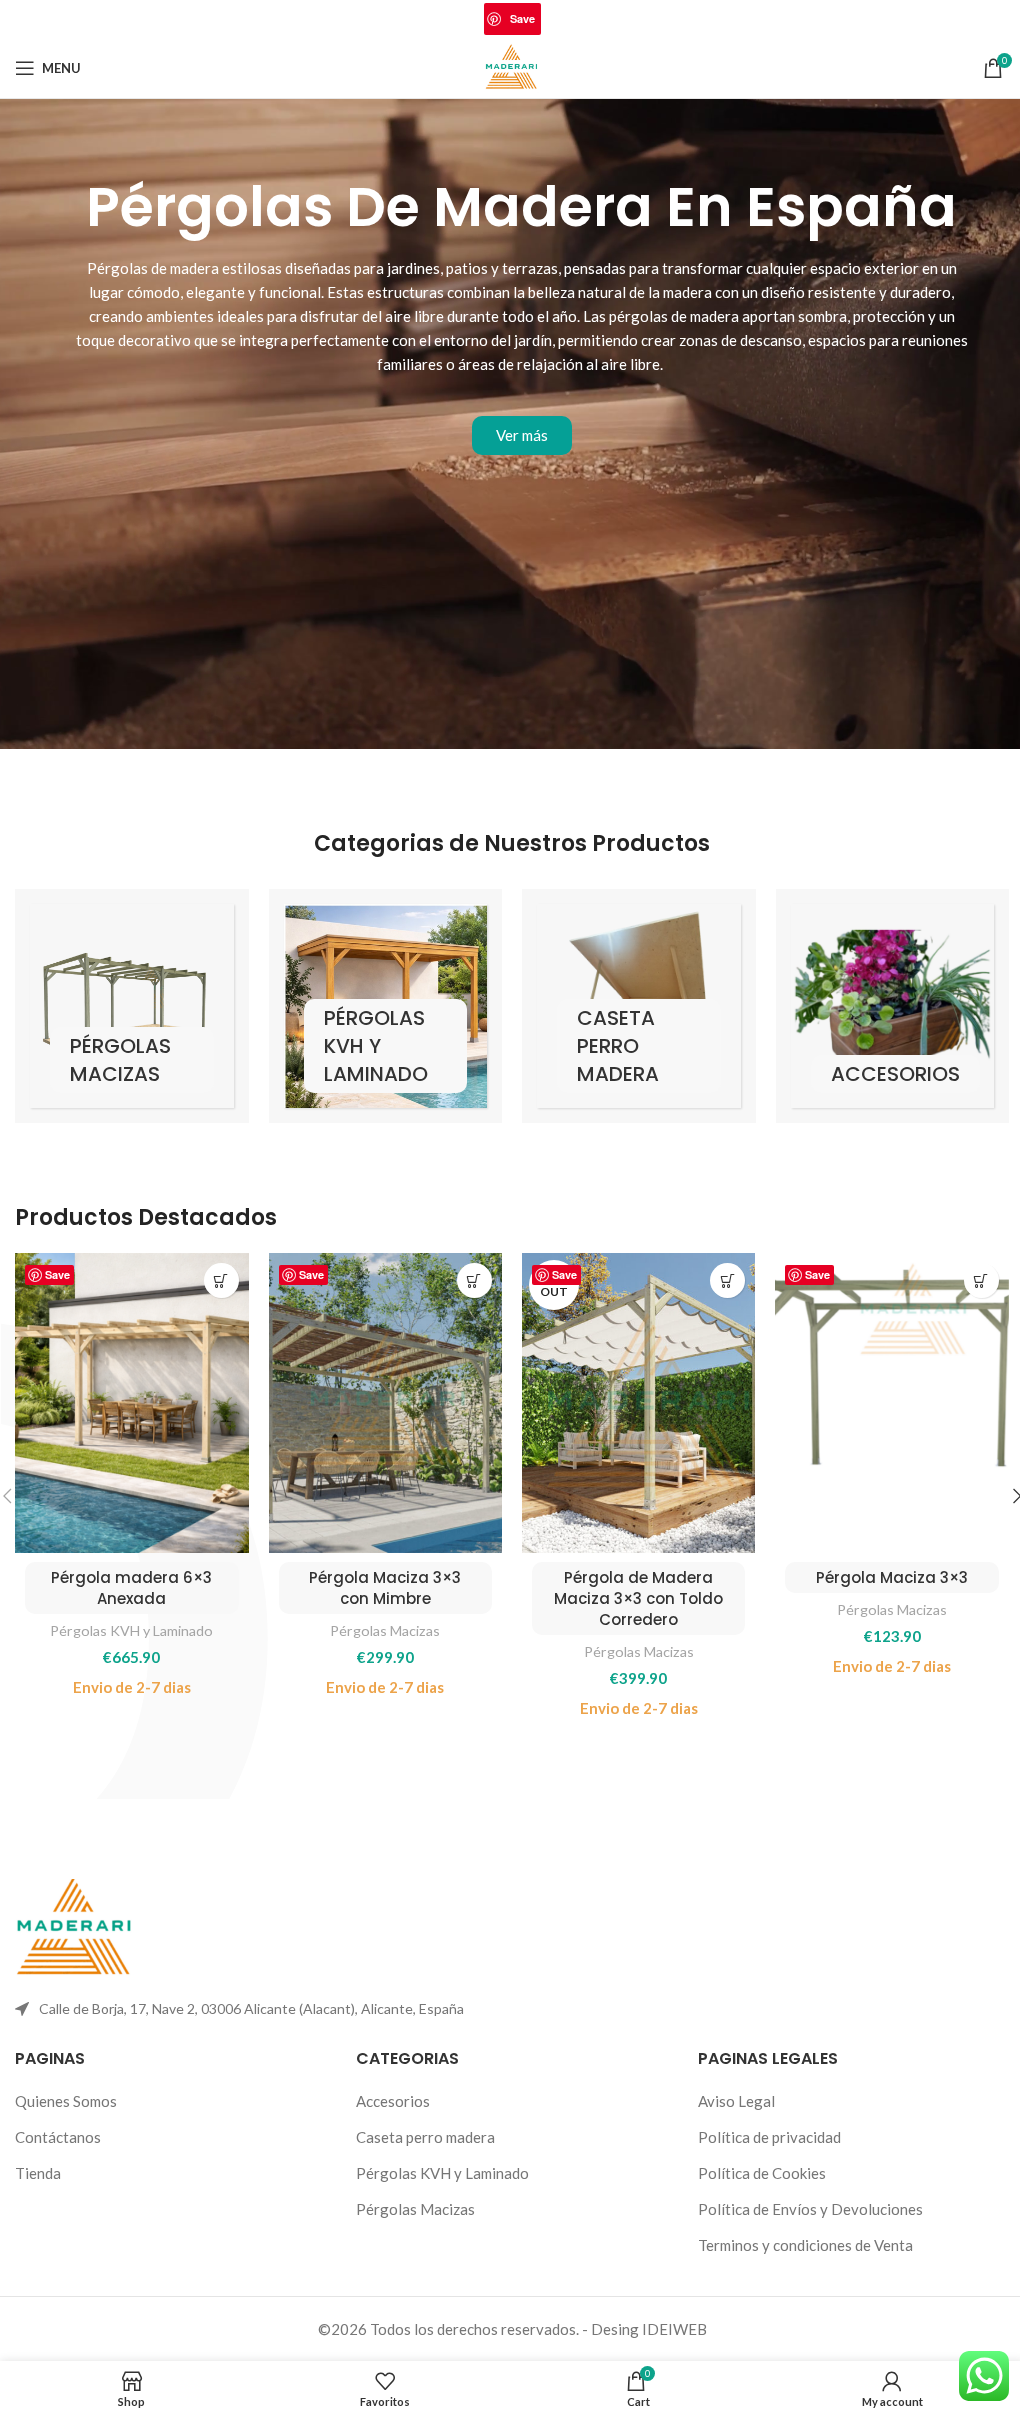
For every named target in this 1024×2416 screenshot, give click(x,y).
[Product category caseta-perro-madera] (639, 1006)
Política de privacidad (769, 2137)
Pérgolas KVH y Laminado (131, 1630)
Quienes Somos (66, 2101)
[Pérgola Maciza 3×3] (891, 1403)
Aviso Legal (736, 2101)
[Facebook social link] (446, 19)
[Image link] (75, 1927)
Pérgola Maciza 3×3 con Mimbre (385, 1588)
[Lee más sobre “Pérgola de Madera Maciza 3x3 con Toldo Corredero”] (727, 1280)
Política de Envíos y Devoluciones (810, 2209)
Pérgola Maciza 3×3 (892, 1577)
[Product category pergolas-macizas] (132, 1006)
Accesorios (393, 2101)
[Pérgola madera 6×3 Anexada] (131, 1403)
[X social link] (471, 19)
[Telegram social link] (578, 19)
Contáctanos (58, 2137)
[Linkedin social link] (553, 19)
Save (522, 18)
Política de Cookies (762, 2173)
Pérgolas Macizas (385, 1630)
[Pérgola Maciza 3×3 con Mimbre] (385, 1403)
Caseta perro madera (425, 2137)
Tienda (38, 2173)
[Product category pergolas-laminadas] (386, 1006)
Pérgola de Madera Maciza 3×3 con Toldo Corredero (638, 1598)
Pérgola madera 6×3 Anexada (131, 1588)
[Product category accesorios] (893, 1006)
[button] (221, 1280)
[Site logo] (512, 66)
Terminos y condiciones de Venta (805, 2245)
